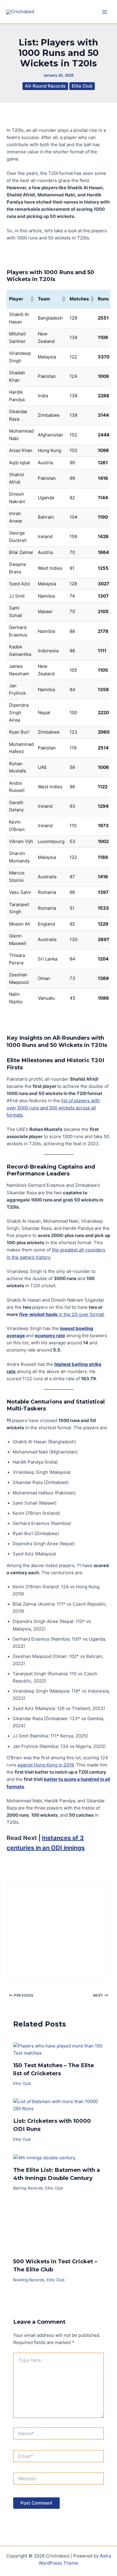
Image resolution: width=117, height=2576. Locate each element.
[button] (32, 299)
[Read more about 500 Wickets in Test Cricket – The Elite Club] (58, 2227)
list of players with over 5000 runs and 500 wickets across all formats (53, 1108)
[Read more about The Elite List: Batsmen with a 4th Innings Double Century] (44, 2157)
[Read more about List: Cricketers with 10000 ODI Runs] (58, 2105)
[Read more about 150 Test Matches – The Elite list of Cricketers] (58, 2049)
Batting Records (28, 2188)
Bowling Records (29, 2280)
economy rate (50, 1336)
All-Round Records (45, 86)
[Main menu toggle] (105, 12)
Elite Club (82, 86)
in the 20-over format (61, 1314)
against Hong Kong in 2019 (46, 1765)
